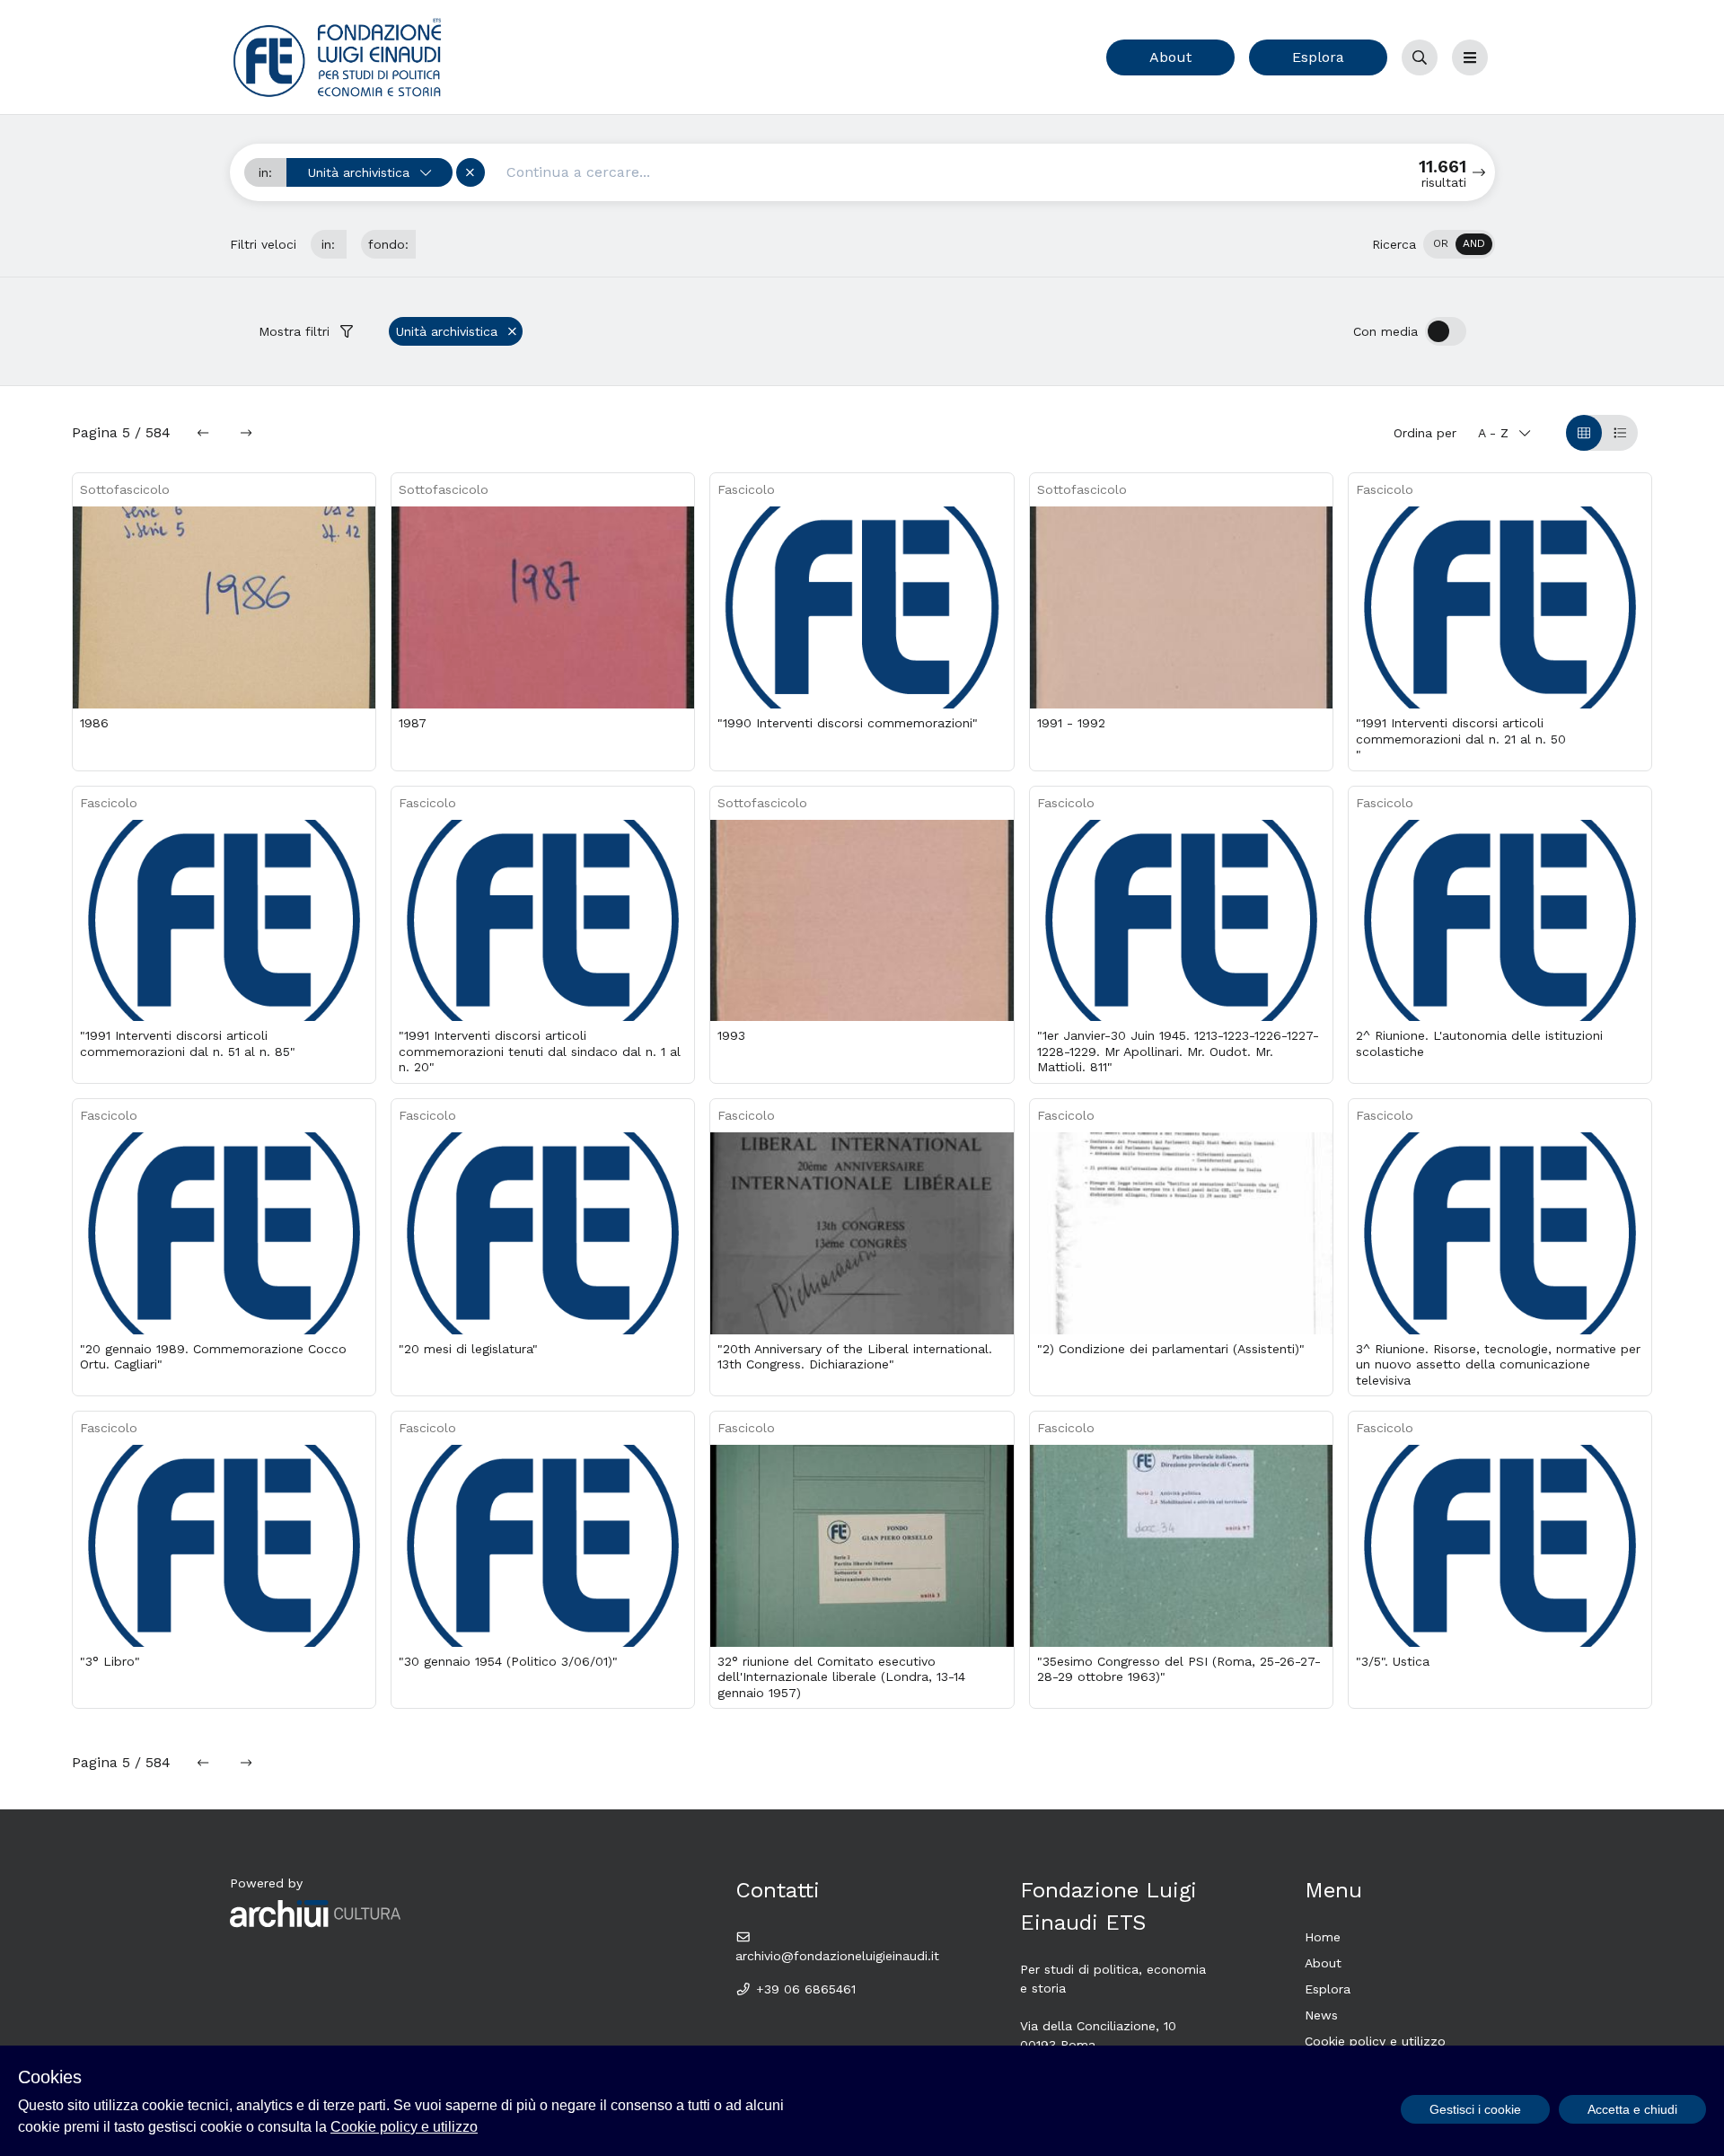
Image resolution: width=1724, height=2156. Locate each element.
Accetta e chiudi (1632, 2109)
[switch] (1459, 244)
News (1321, 2015)
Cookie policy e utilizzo (1375, 2041)
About (1170, 57)
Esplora (1318, 57)
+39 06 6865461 (804, 1989)
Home (1323, 1937)
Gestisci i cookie (1475, 2109)
